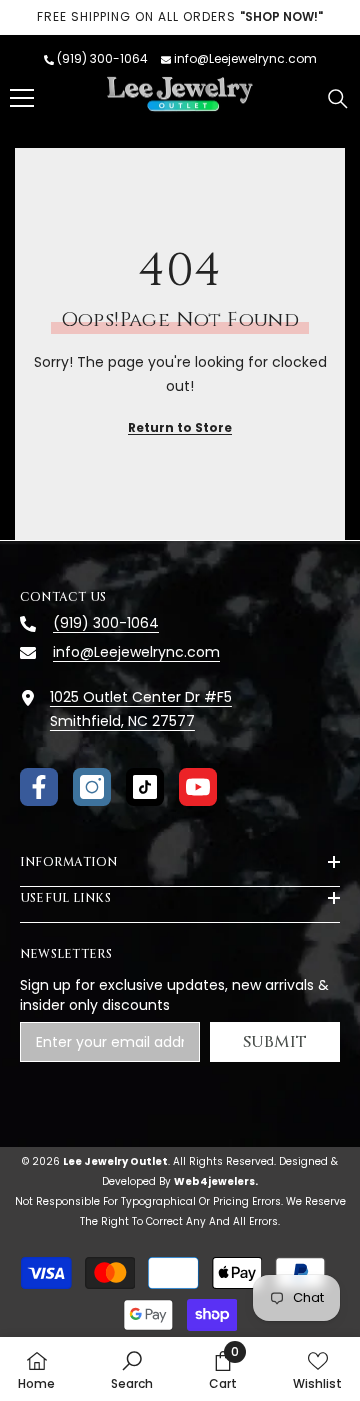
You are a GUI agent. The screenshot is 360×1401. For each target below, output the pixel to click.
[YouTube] (198, 787)
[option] (180, 17)
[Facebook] (39, 787)
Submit (275, 1042)
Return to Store (180, 427)
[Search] (338, 99)
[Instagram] (92, 787)
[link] (132, 1369)
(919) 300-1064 (102, 58)
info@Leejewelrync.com (245, 58)
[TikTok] (145, 787)
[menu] (22, 98)
